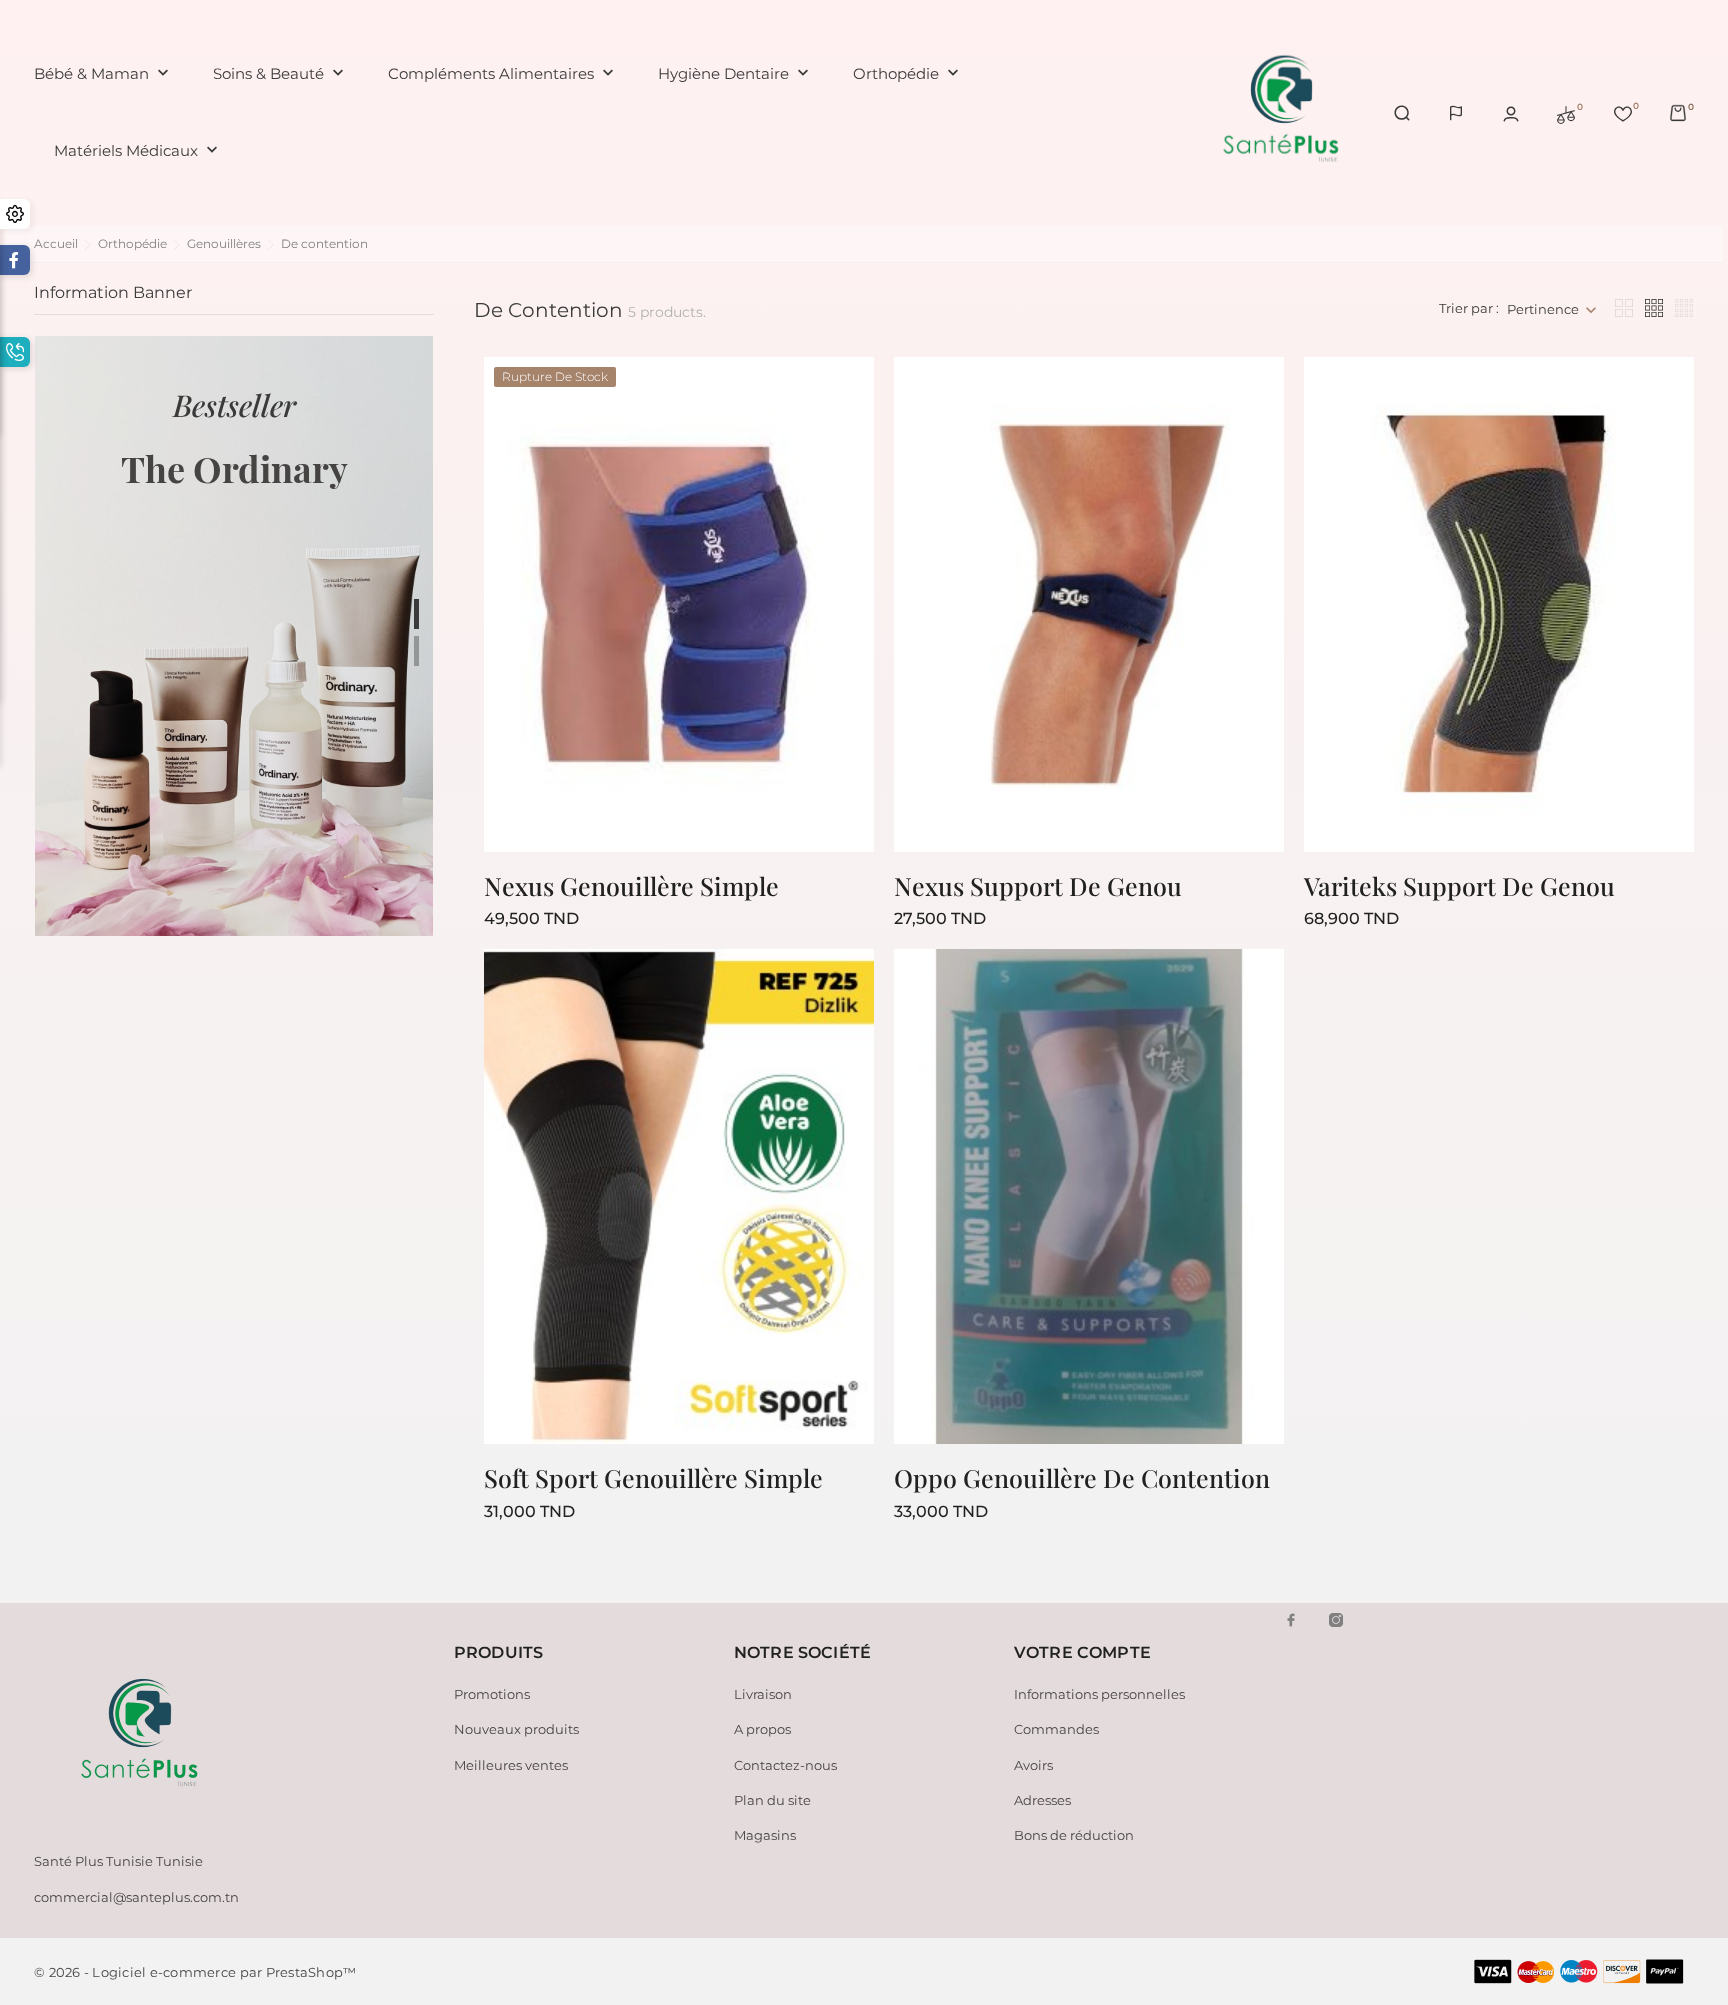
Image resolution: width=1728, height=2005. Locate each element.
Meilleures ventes (511, 1765)
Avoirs (1033, 1765)
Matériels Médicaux (138, 150)
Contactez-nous (785, 1765)
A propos (762, 1729)
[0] (1566, 113)
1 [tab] (416, 614)
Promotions (492, 1694)
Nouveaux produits (516, 1729)
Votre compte (1082, 1652)
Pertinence (1543, 309)
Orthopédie (908, 73)
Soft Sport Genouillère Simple (653, 1477)
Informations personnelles (1099, 1694)
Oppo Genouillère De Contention (1082, 1477)
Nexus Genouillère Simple (631, 885)
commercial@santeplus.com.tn (136, 1897)
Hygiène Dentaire (735, 73)
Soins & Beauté (280, 73)
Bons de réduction (1074, 1835)
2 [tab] (416, 651)
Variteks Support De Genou (1459, 885)
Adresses (1042, 1800)
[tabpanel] (234, 636)
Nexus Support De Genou (1038, 885)
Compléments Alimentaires (503, 73)
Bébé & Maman (103, 73)
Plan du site (772, 1800)
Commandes (1056, 1729)
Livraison (763, 1694)
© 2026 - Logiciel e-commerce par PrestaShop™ (195, 1972)
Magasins (765, 1835)
